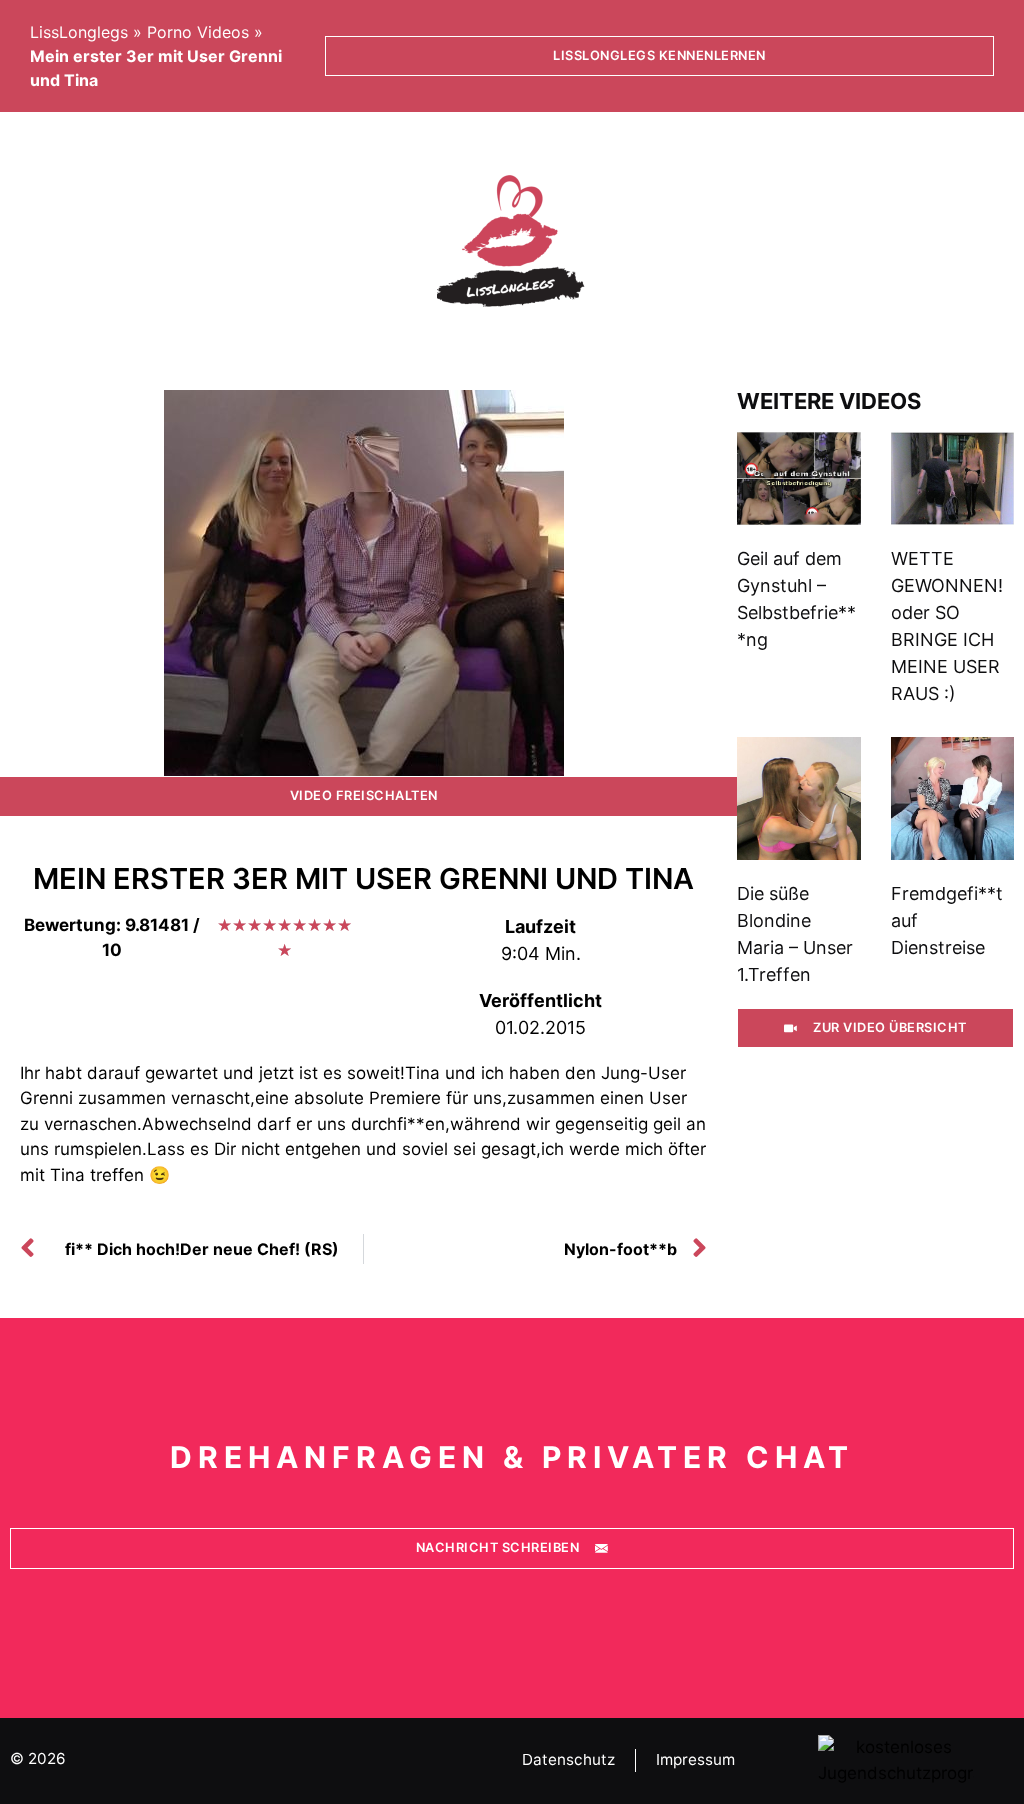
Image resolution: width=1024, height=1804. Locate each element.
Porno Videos (198, 32)
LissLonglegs (79, 32)
